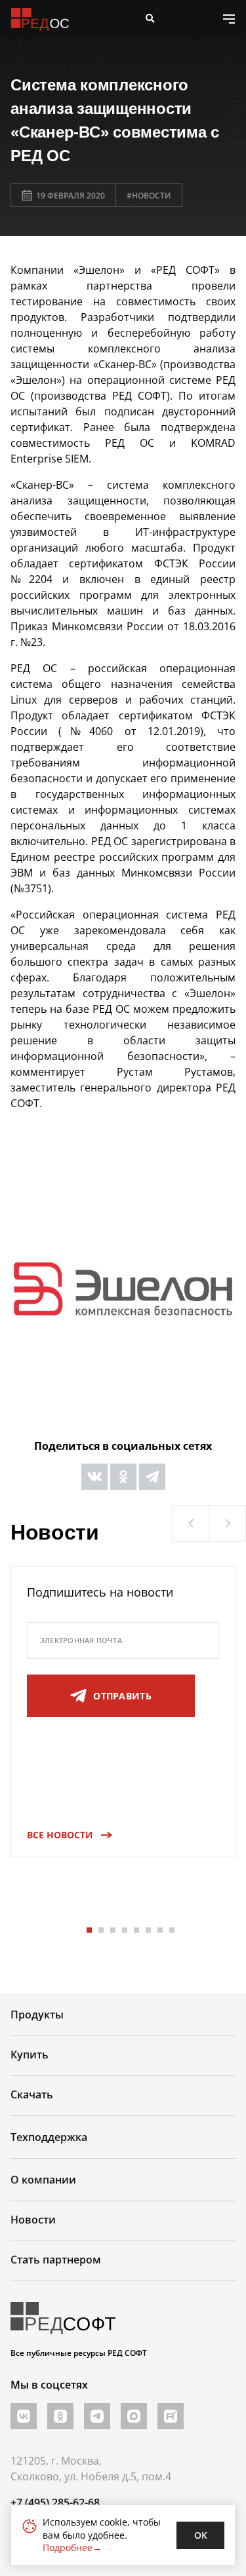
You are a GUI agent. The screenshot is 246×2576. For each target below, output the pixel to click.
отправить (122, 1696)
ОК (201, 2535)
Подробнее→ (72, 2548)
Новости (33, 2220)
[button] (191, 1523)
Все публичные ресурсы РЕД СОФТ (79, 2353)
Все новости (60, 1835)
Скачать (32, 2094)
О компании (43, 2180)
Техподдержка (49, 2137)
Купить (30, 2055)
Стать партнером (56, 2260)
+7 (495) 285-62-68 (55, 2503)
